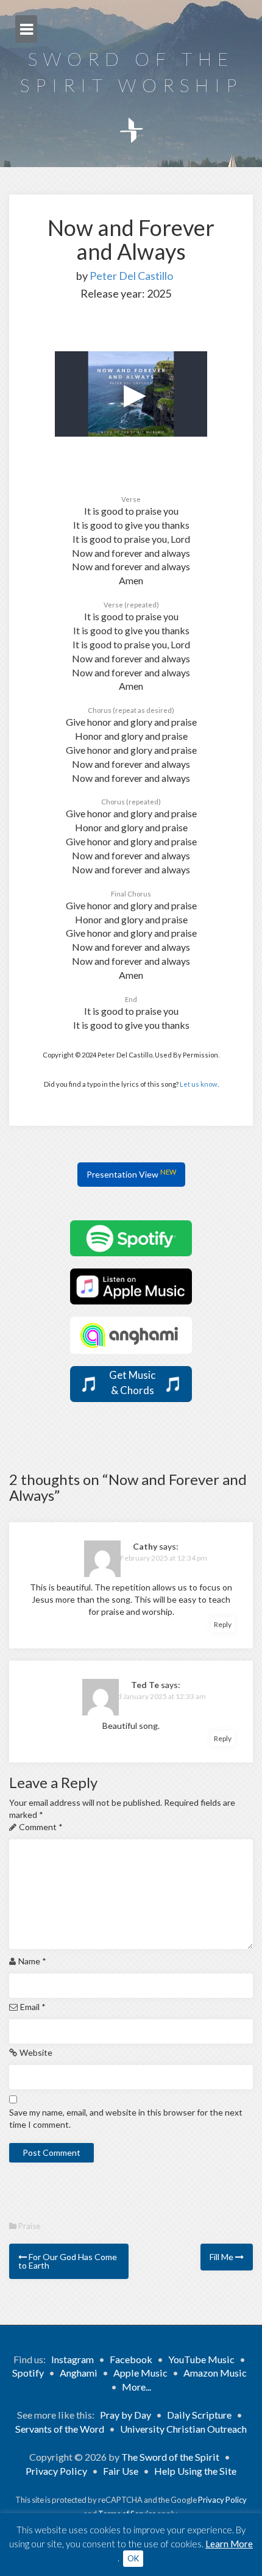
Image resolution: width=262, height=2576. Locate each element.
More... (136, 2387)
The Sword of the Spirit (170, 2457)
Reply (223, 1624)
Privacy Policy (56, 2471)
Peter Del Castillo (131, 276)
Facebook (131, 2359)
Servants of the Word (60, 2429)
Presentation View (131, 1174)
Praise (29, 2226)
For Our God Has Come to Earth (68, 2261)
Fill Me (222, 2257)
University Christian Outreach (183, 2429)
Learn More (229, 2544)
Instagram (73, 2359)
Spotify (28, 2373)
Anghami (79, 2373)
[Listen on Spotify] (131, 1237)
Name (32, 1961)
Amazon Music (215, 2373)
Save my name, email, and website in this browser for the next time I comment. (126, 2118)
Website (36, 2052)
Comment (41, 1827)
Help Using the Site (195, 2471)
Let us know (199, 1084)
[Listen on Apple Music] (131, 1285)
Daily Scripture (199, 2415)
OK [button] (133, 2558)
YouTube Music (201, 2359)
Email (33, 2007)
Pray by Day (126, 2415)
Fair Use (121, 2471)
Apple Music (140, 2373)
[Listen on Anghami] (131, 1334)
